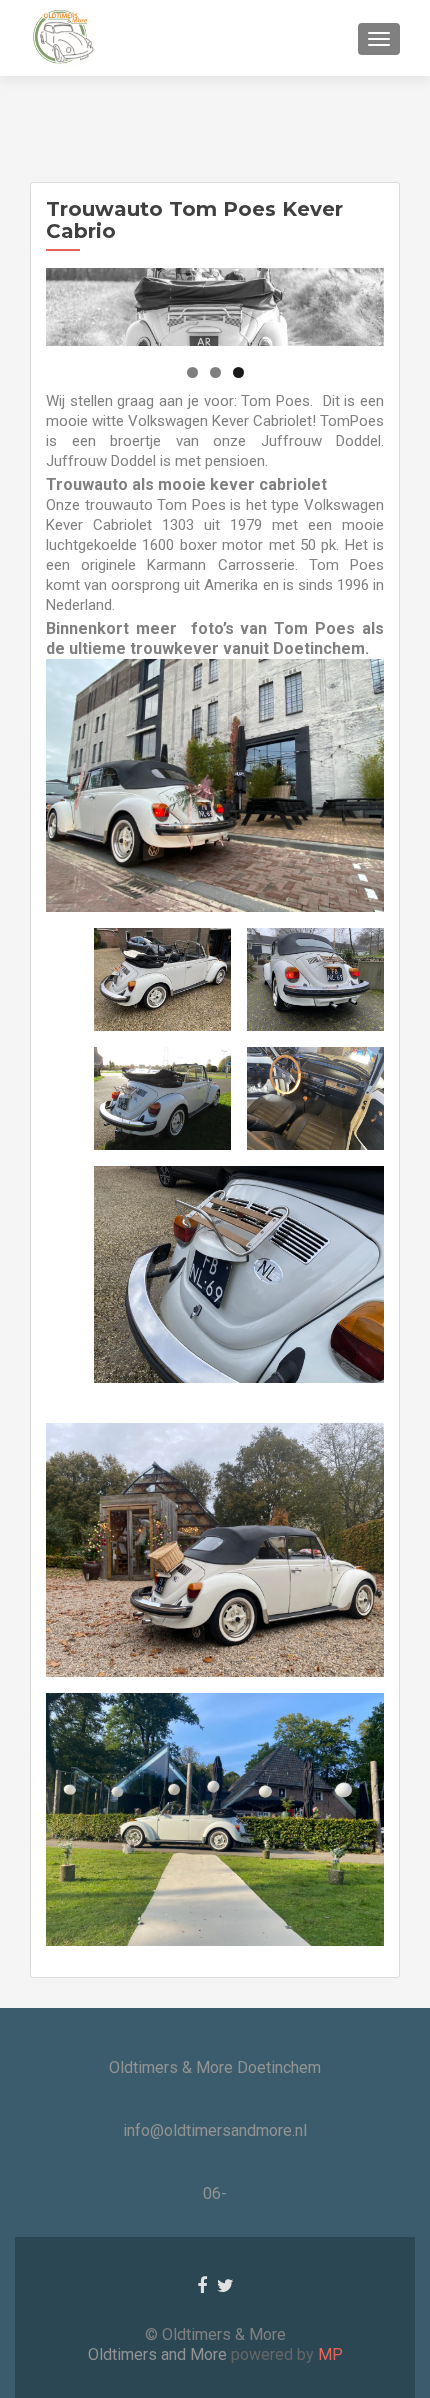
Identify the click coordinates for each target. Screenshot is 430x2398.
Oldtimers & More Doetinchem (215, 2067)
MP (328, 2354)
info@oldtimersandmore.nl (215, 2130)
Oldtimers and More (159, 2354)
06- (215, 2193)
